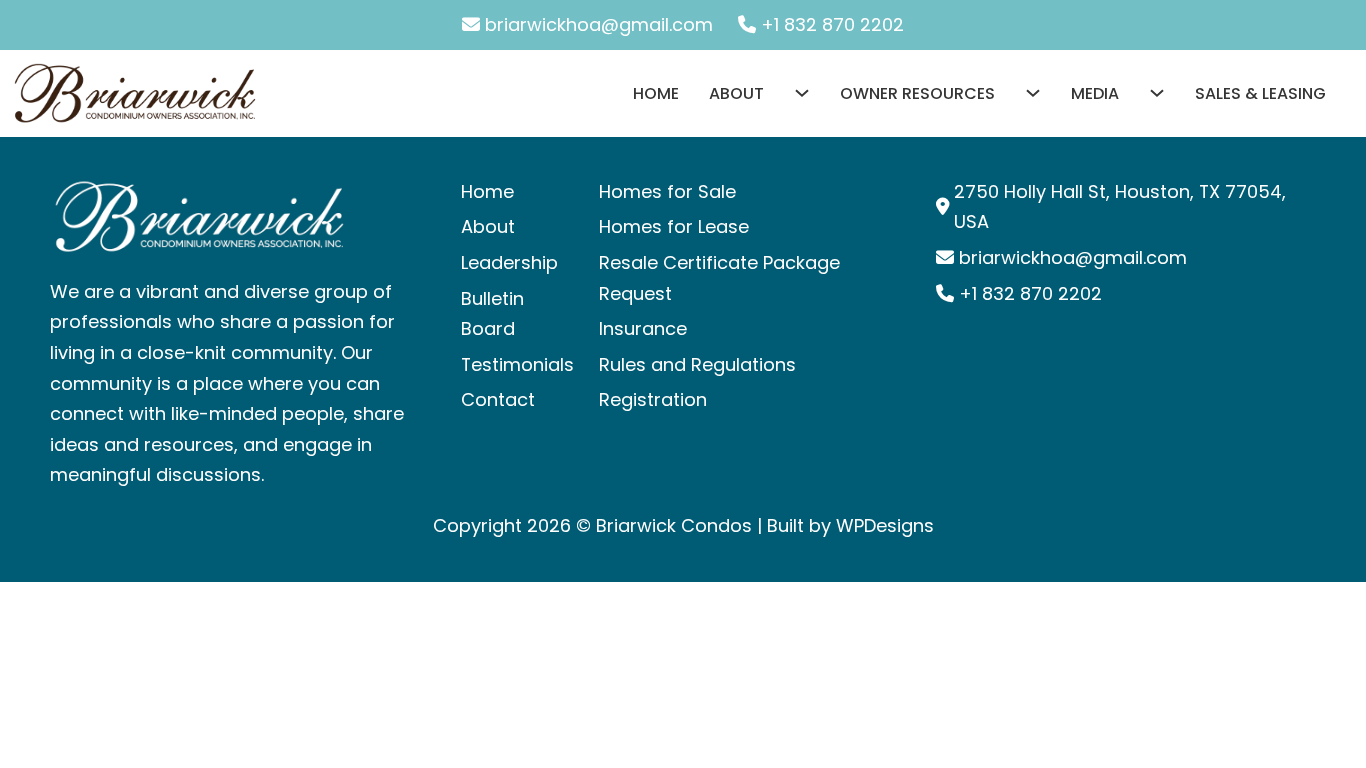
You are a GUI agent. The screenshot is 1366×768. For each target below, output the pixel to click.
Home (656, 93)
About (736, 93)
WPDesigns (885, 525)
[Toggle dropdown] (787, 93)
